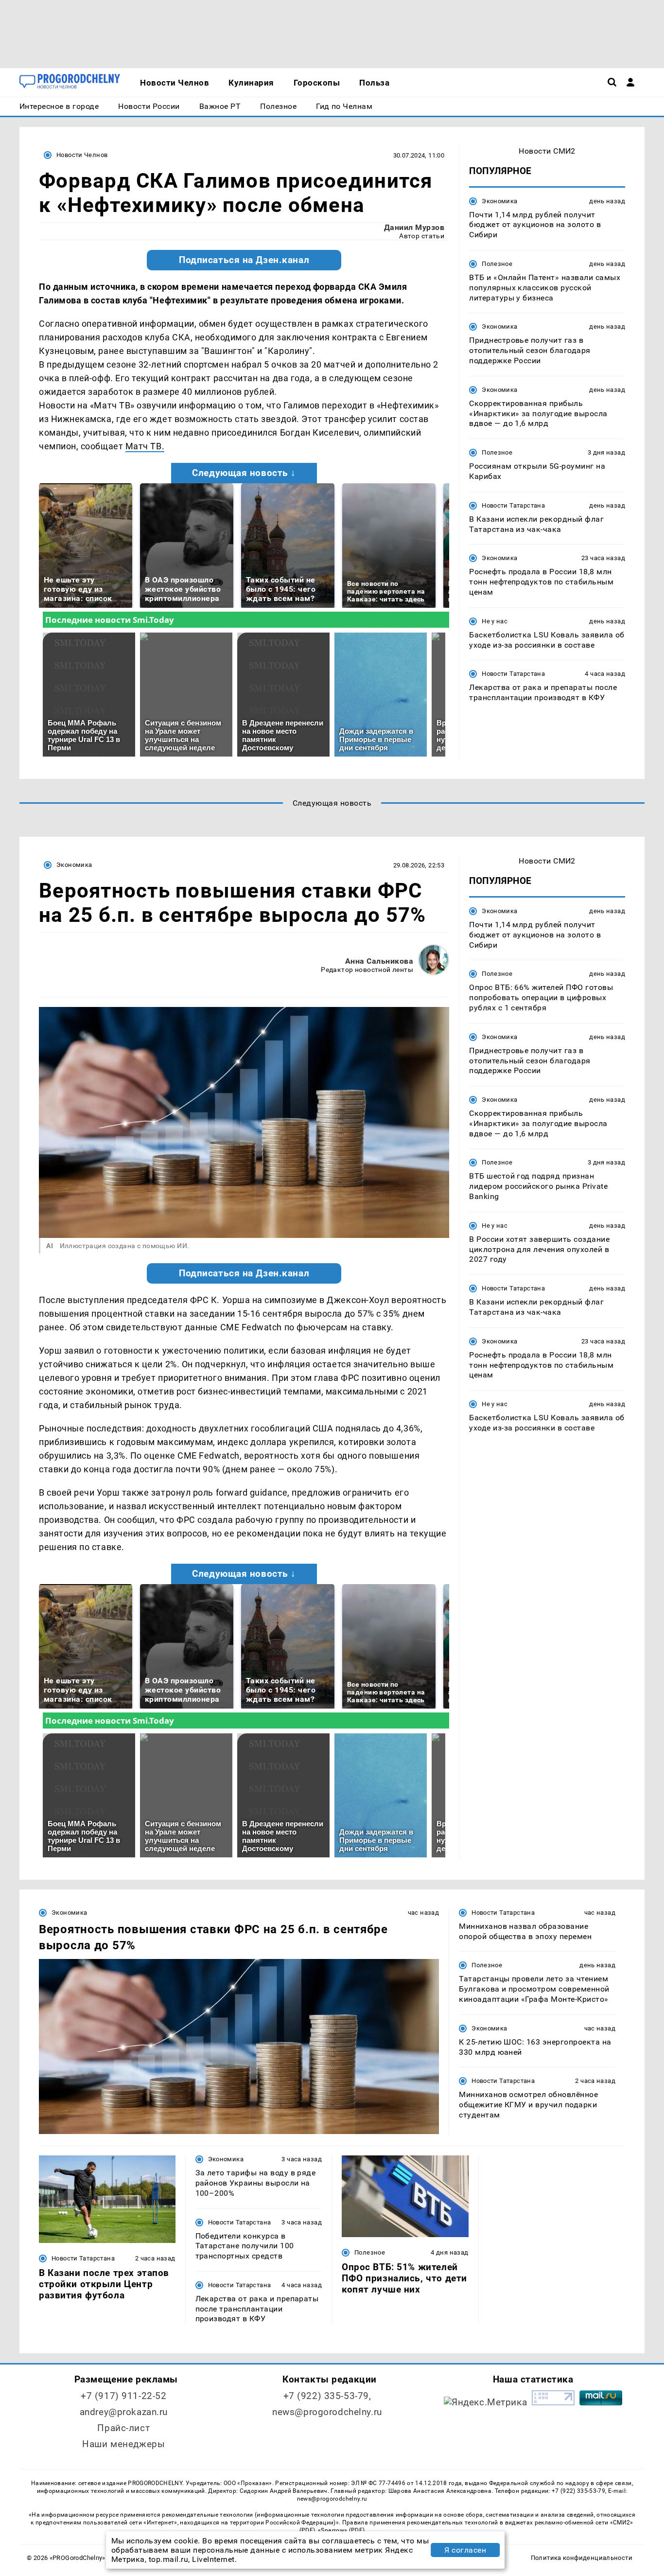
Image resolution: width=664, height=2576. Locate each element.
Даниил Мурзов (414, 227)
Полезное (497, 264)
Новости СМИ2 (547, 151)
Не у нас (495, 621)
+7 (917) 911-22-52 (123, 2396)
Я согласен (465, 2550)
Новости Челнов (82, 155)
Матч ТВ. (145, 446)
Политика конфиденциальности (582, 2558)
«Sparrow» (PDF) (341, 2530)
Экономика (499, 201)
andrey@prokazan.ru (124, 2412)
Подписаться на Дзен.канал (244, 260)
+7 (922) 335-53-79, (327, 2396)
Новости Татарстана (513, 505)
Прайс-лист (123, 2428)
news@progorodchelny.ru (327, 2412)
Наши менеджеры (123, 2444)
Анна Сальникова (379, 961)
